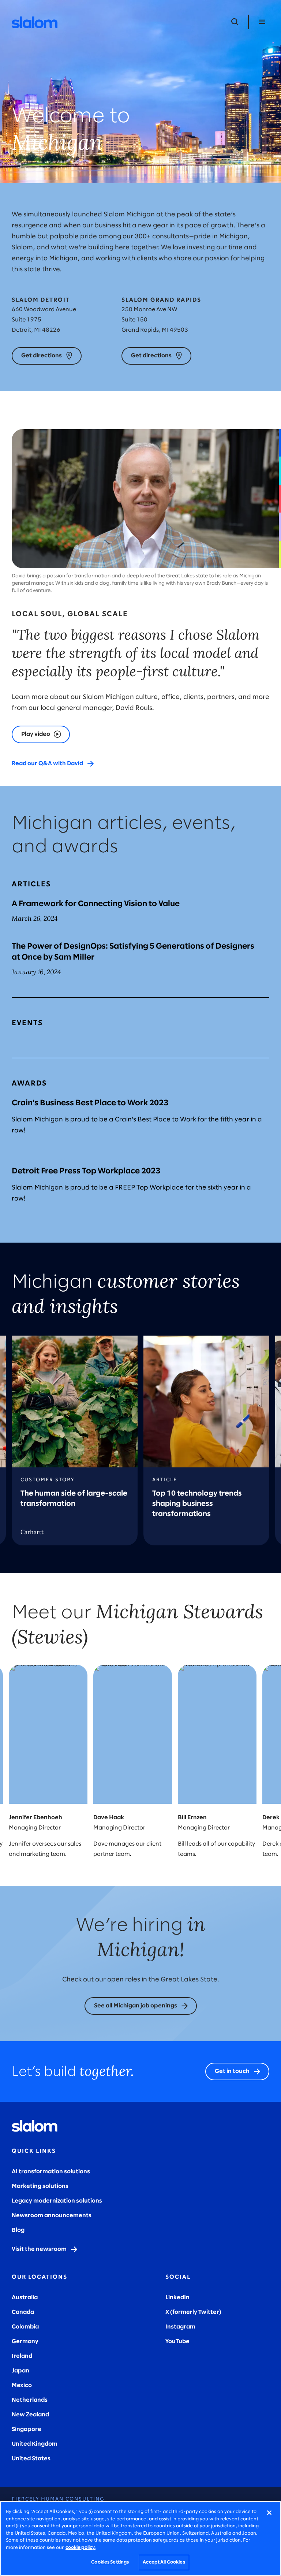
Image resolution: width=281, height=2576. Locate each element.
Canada (23, 2312)
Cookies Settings (110, 2562)
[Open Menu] (262, 22)
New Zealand (30, 2415)
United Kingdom (35, 2444)
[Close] (269, 2513)
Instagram (180, 2327)
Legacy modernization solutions (57, 2201)
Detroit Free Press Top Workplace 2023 (86, 1171)
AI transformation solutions (51, 2172)
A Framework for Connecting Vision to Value (96, 904)
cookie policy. (80, 2548)
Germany (25, 2342)
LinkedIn (177, 2298)
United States (31, 2459)
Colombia (25, 2327)
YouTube (177, 2342)
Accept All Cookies (164, 2562)
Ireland (22, 2356)
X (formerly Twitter (192, 2312)
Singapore (27, 2429)
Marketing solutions (40, 2186)
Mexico (22, 2385)
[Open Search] (235, 22)
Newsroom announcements (52, 2216)
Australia (25, 2298)
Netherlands (30, 2400)
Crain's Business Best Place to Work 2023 (90, 1103)
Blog (18, 2230)
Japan (20, 2371)
